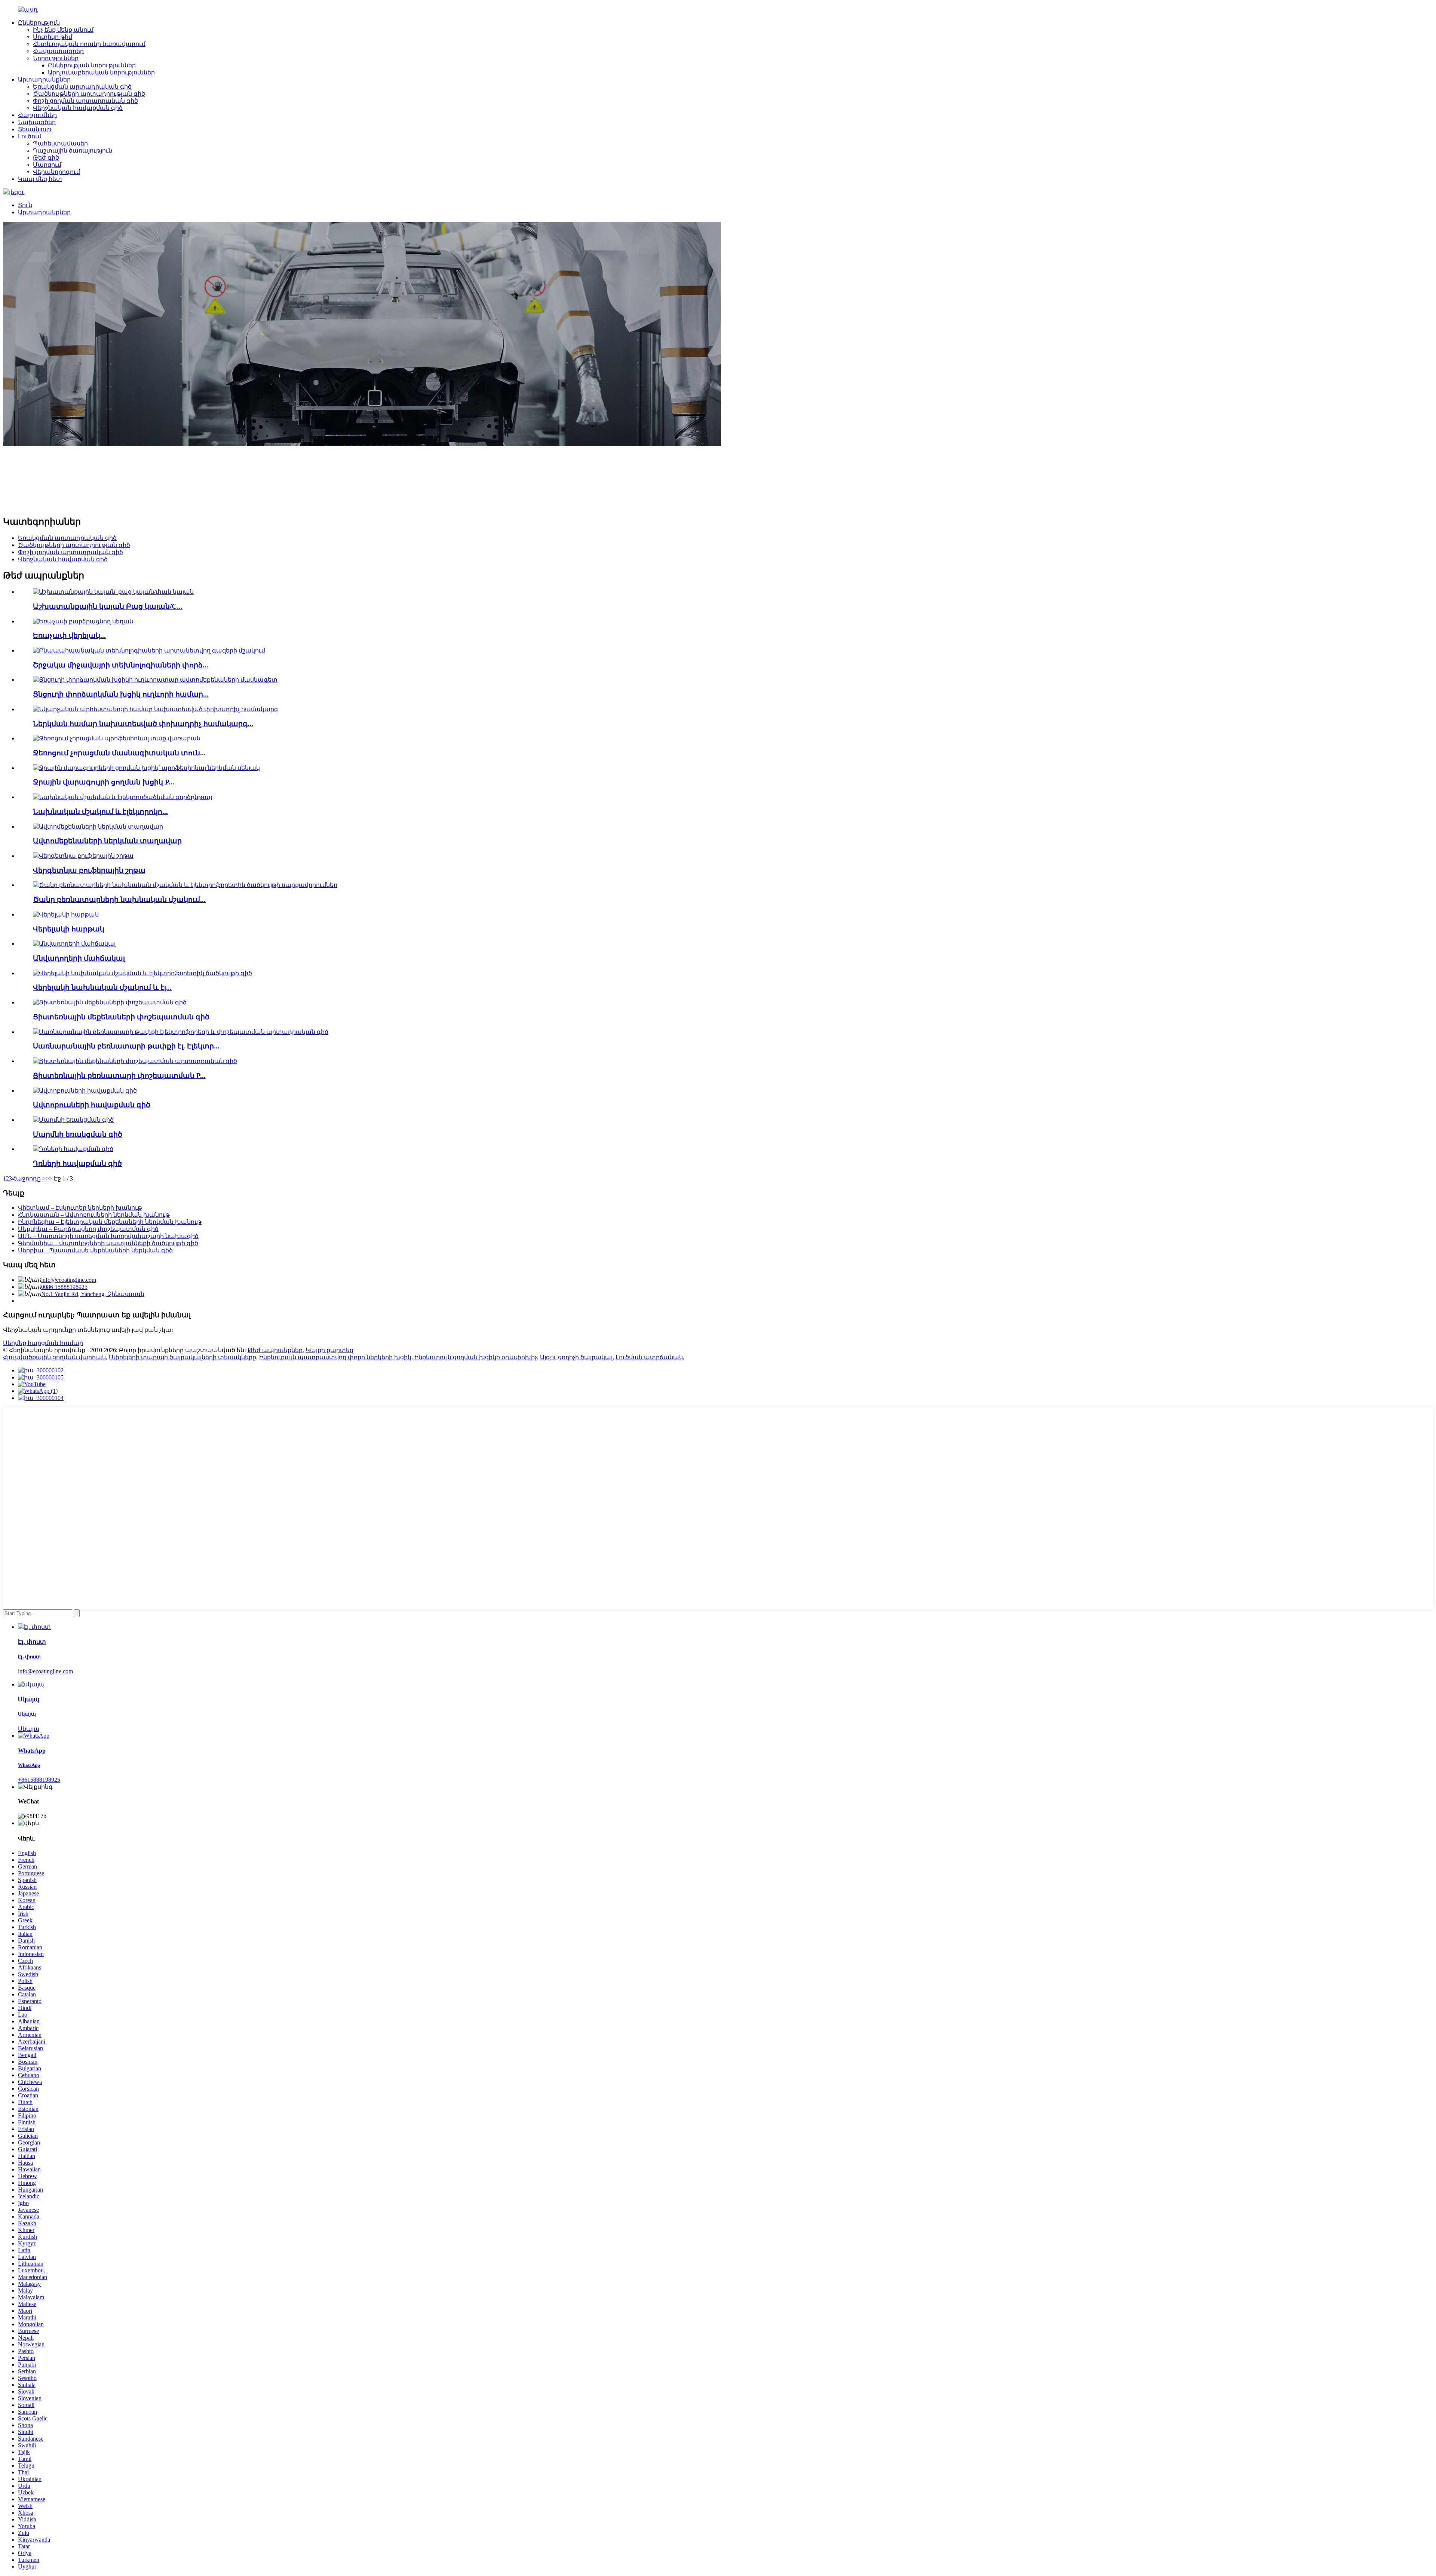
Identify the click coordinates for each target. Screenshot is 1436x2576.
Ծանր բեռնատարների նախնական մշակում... (119, 899)
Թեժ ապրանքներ (275, 1350)
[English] (14, 192)
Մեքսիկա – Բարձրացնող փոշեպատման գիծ (88, 1229)
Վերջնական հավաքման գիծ (78, 108)
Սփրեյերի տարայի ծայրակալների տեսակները (182, 1357)
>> (49, 1178)
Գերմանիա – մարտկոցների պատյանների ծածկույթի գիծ (108, 1243)
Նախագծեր (37, 122)
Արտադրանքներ (44, 79)
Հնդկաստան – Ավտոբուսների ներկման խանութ (94, 1215)
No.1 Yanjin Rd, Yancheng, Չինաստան (93, 1294)
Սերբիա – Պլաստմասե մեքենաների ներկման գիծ (95, 1250)
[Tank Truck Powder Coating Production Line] (135, 1061)
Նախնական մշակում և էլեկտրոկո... (100, 812)
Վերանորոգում (56, 172)
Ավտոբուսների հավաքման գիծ (92, 1105)
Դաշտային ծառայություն (73, 151)
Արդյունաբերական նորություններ (101, 72)
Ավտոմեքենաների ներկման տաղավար (107, 841)
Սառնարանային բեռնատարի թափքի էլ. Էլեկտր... (126, 1046)
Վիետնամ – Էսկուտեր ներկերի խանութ (80, 1208)
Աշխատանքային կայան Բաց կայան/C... (108, 606)
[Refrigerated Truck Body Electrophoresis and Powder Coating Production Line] (181, 1032)
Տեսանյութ (35, 129)
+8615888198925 (39, 1780)
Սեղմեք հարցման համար (43, 1343)
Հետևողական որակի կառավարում (89, 44)
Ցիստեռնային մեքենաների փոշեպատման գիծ (121, 1017)
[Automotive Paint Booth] (98, 827)
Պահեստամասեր (60, 143)
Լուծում (30, 136)
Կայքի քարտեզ (329, 1350)
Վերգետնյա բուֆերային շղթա (89, 870)
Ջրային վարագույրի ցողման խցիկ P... (104, 782)
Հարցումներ (37, 115)
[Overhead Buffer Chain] (83, 856)
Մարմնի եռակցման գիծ (78, 1134)
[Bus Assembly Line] (85, 1091)
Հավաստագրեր (58, 51)
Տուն (25, 205)
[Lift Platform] (66, 914)
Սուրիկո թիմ (53, 37)
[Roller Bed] (74, 944)
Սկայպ (29, 1729)
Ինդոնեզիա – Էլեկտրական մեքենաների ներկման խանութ (110, 1222)
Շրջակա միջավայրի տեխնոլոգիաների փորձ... (121, 665)
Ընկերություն (39, 23)
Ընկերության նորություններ (92, 65)
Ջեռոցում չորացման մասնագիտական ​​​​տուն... (119, 753)
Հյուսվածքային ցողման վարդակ (54, 1357)
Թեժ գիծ (46, 158)
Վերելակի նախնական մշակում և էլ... (102, 987)
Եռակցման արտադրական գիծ (82, 87)
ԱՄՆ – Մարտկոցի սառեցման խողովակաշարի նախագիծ (108, 1236)
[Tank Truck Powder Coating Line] (110, 1002)
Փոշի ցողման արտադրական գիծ (85, 101)
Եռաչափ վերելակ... (69, 635)
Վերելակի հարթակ (69, 929)
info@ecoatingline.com (69, 1280)
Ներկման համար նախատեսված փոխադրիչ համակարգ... (143, 724)
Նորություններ (56, 58)
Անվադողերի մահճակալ (79, 958)
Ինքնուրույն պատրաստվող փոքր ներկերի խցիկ (335, 1357)
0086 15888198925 (64, 1287)
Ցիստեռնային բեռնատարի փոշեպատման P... (119, 1076)
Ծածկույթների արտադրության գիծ (89, 94)
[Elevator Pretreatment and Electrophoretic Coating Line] (142, 973)
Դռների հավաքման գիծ (77, 1163)
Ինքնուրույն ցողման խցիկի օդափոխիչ (476, 1357)
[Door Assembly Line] (73, 1149)
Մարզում (47, 165)
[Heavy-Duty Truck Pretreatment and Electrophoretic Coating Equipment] (185, 885)
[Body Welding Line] (73, 1120)
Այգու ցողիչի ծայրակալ (576, 1357)
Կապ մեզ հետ (40, 179)
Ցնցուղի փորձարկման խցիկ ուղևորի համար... (121, 694)
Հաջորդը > (29, 1178)
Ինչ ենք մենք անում (63, 30)
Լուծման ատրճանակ (649, 1357)
